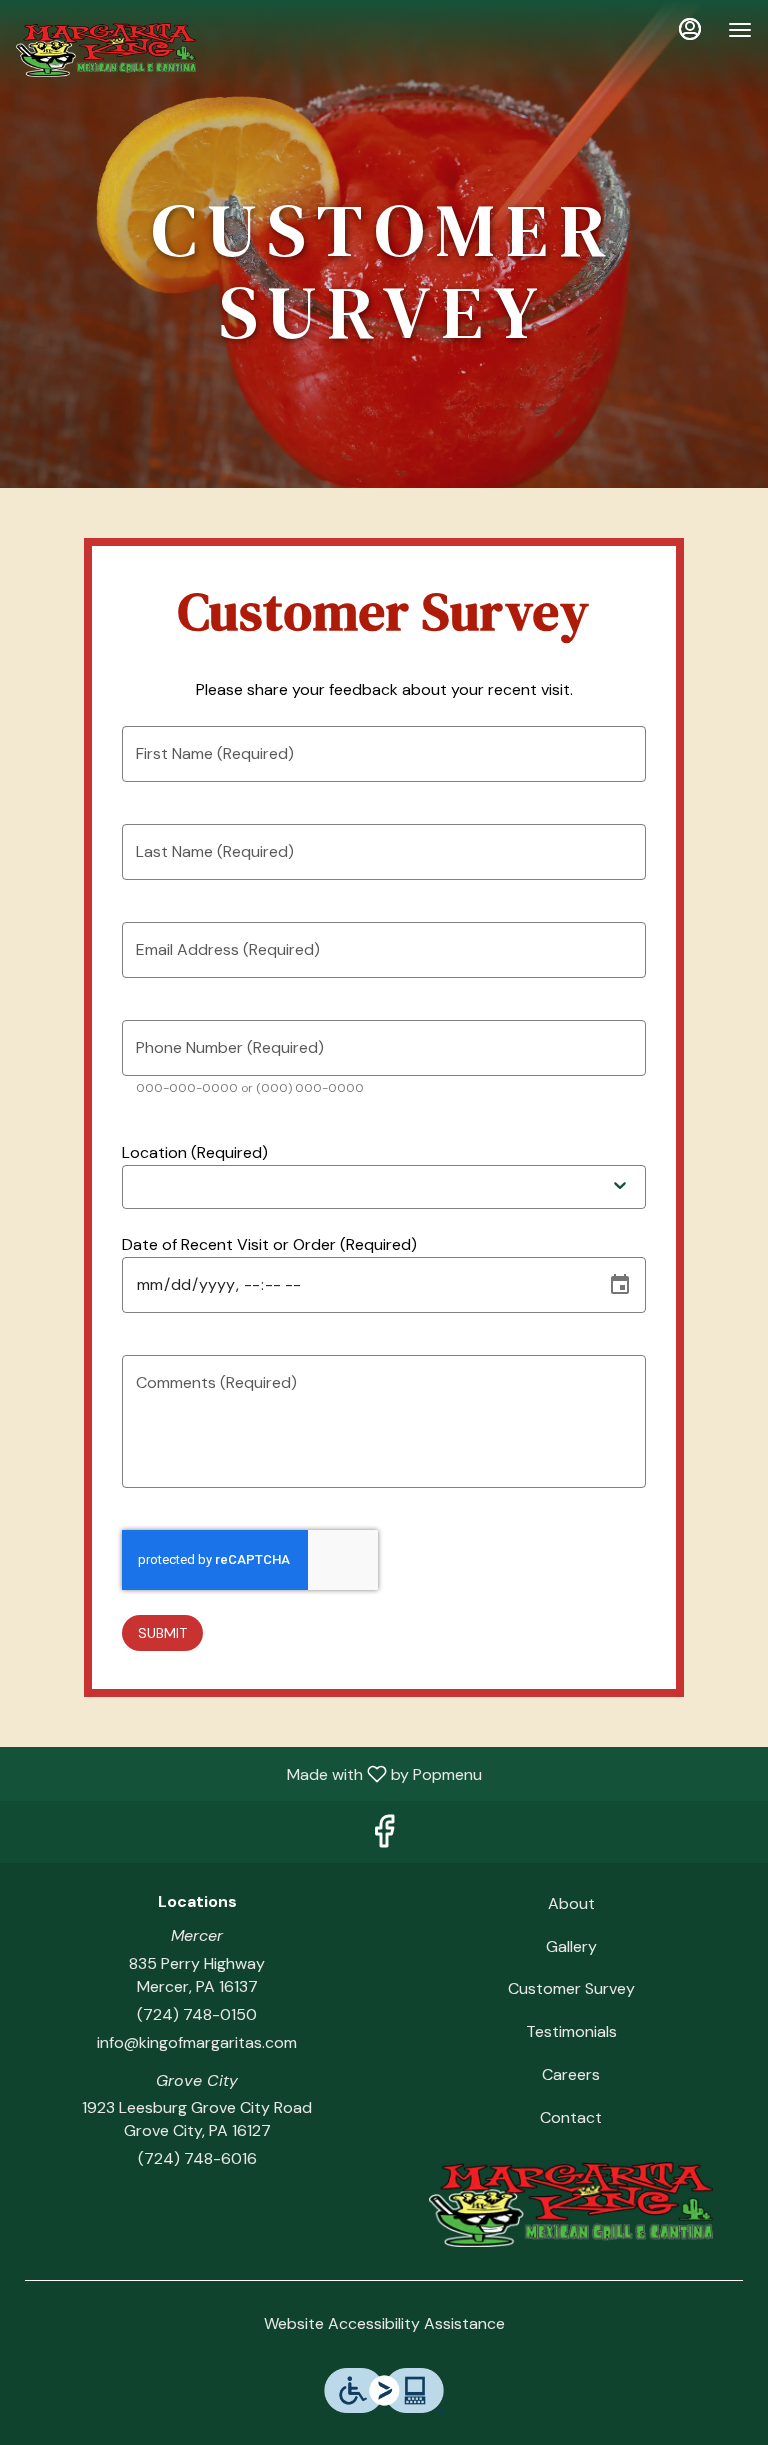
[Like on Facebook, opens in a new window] (384, 1836)
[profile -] (690, 29)
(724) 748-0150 (197, 2014)
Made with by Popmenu (248, 1773)
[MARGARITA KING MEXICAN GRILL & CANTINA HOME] (106, 50)
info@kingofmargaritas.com (197, 2042)
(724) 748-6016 (197, 2158)
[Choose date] (620, 1285)
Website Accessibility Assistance (384, 2323)
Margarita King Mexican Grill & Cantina (571, 2205)
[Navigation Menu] (740, 30)
